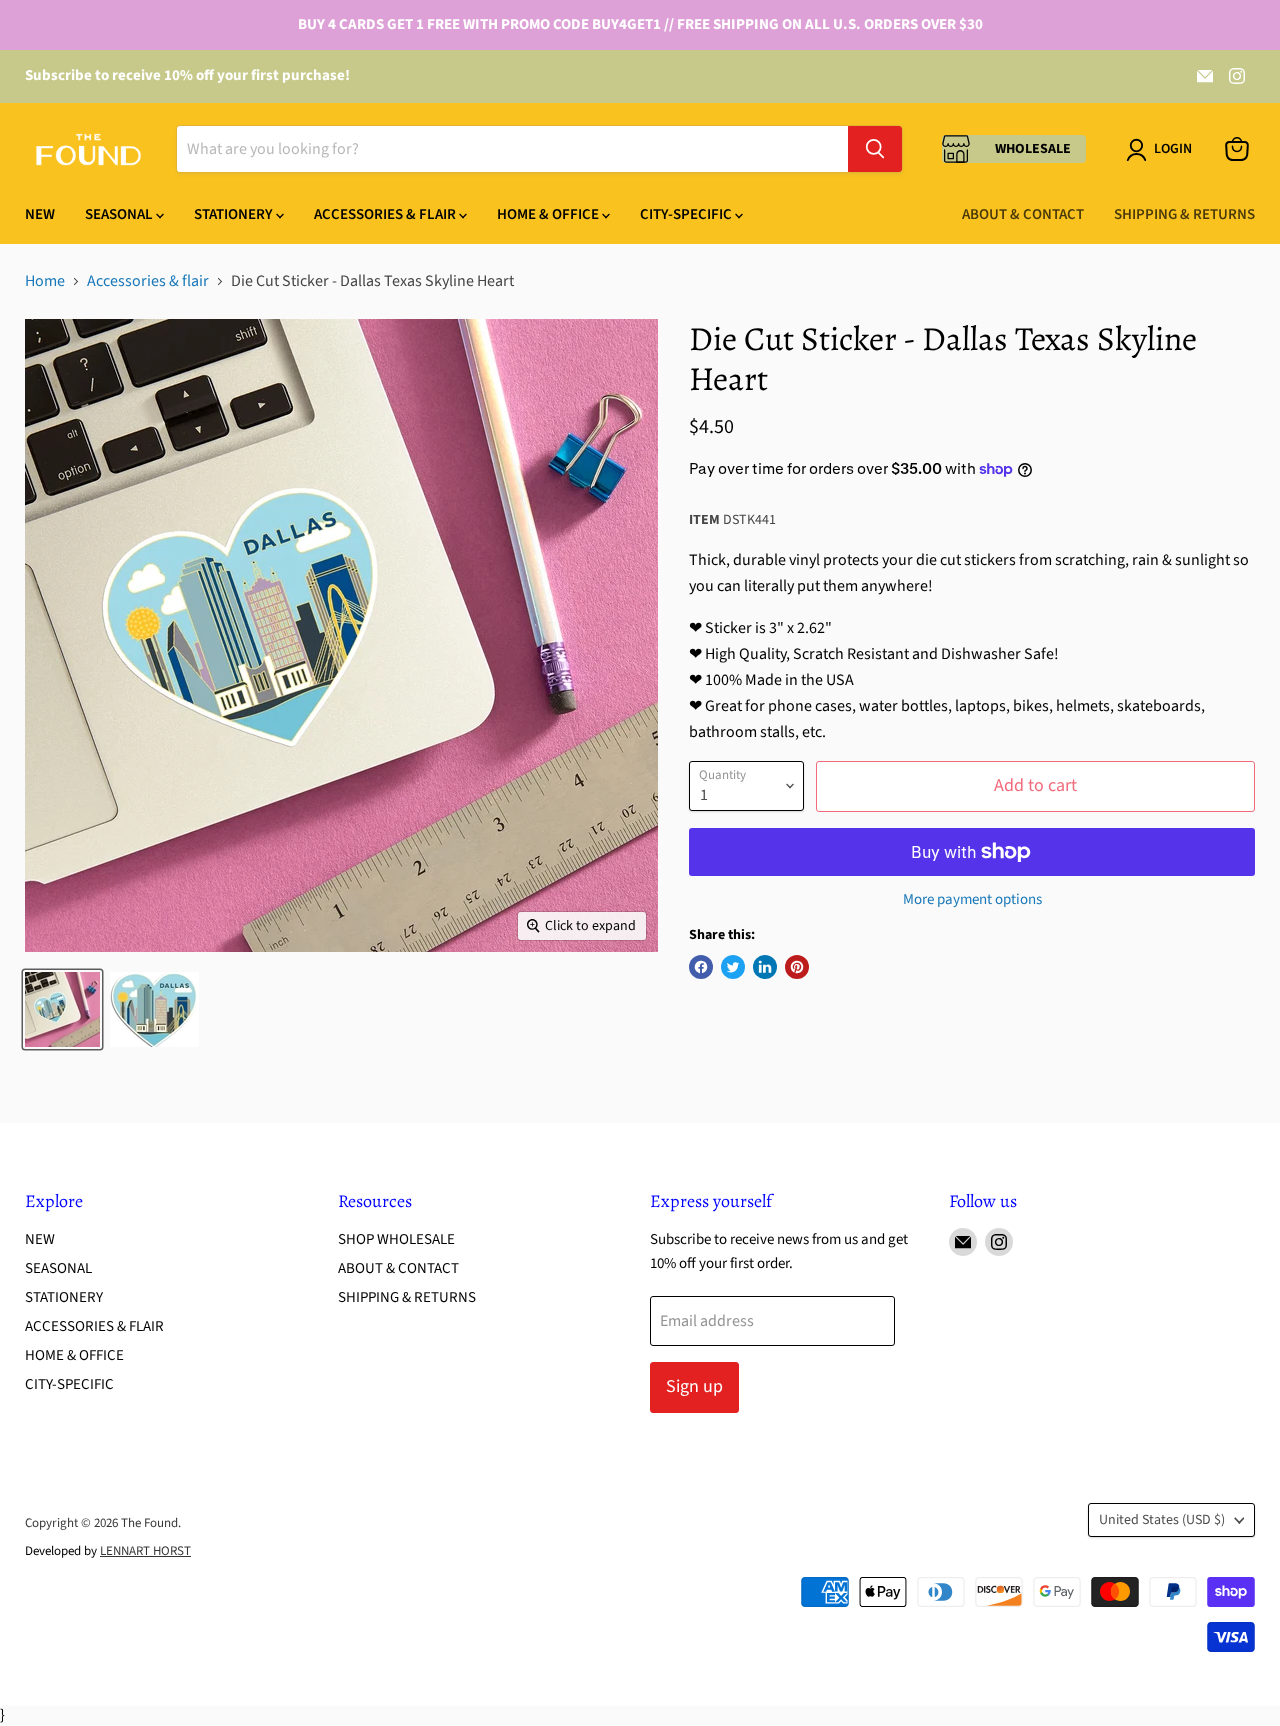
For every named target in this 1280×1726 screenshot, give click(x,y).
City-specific (687, 214)
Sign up (694, 1386)
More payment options (972, 899)
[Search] (875, 149)
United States (1162, 1520)
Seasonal (120, 214)
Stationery (235, 214)
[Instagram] (1237, 76)
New (40, 214)
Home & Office (549, 214)
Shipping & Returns (1184, 214)
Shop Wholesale (396, 1239)
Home (45, 281)
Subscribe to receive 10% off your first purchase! (187, 75)
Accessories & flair (148, 281)
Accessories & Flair (386, 214)
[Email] (1205, 76)
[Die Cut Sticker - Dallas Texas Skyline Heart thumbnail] (62, 1009)
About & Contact (1023, 214)
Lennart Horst (145, 1551)
